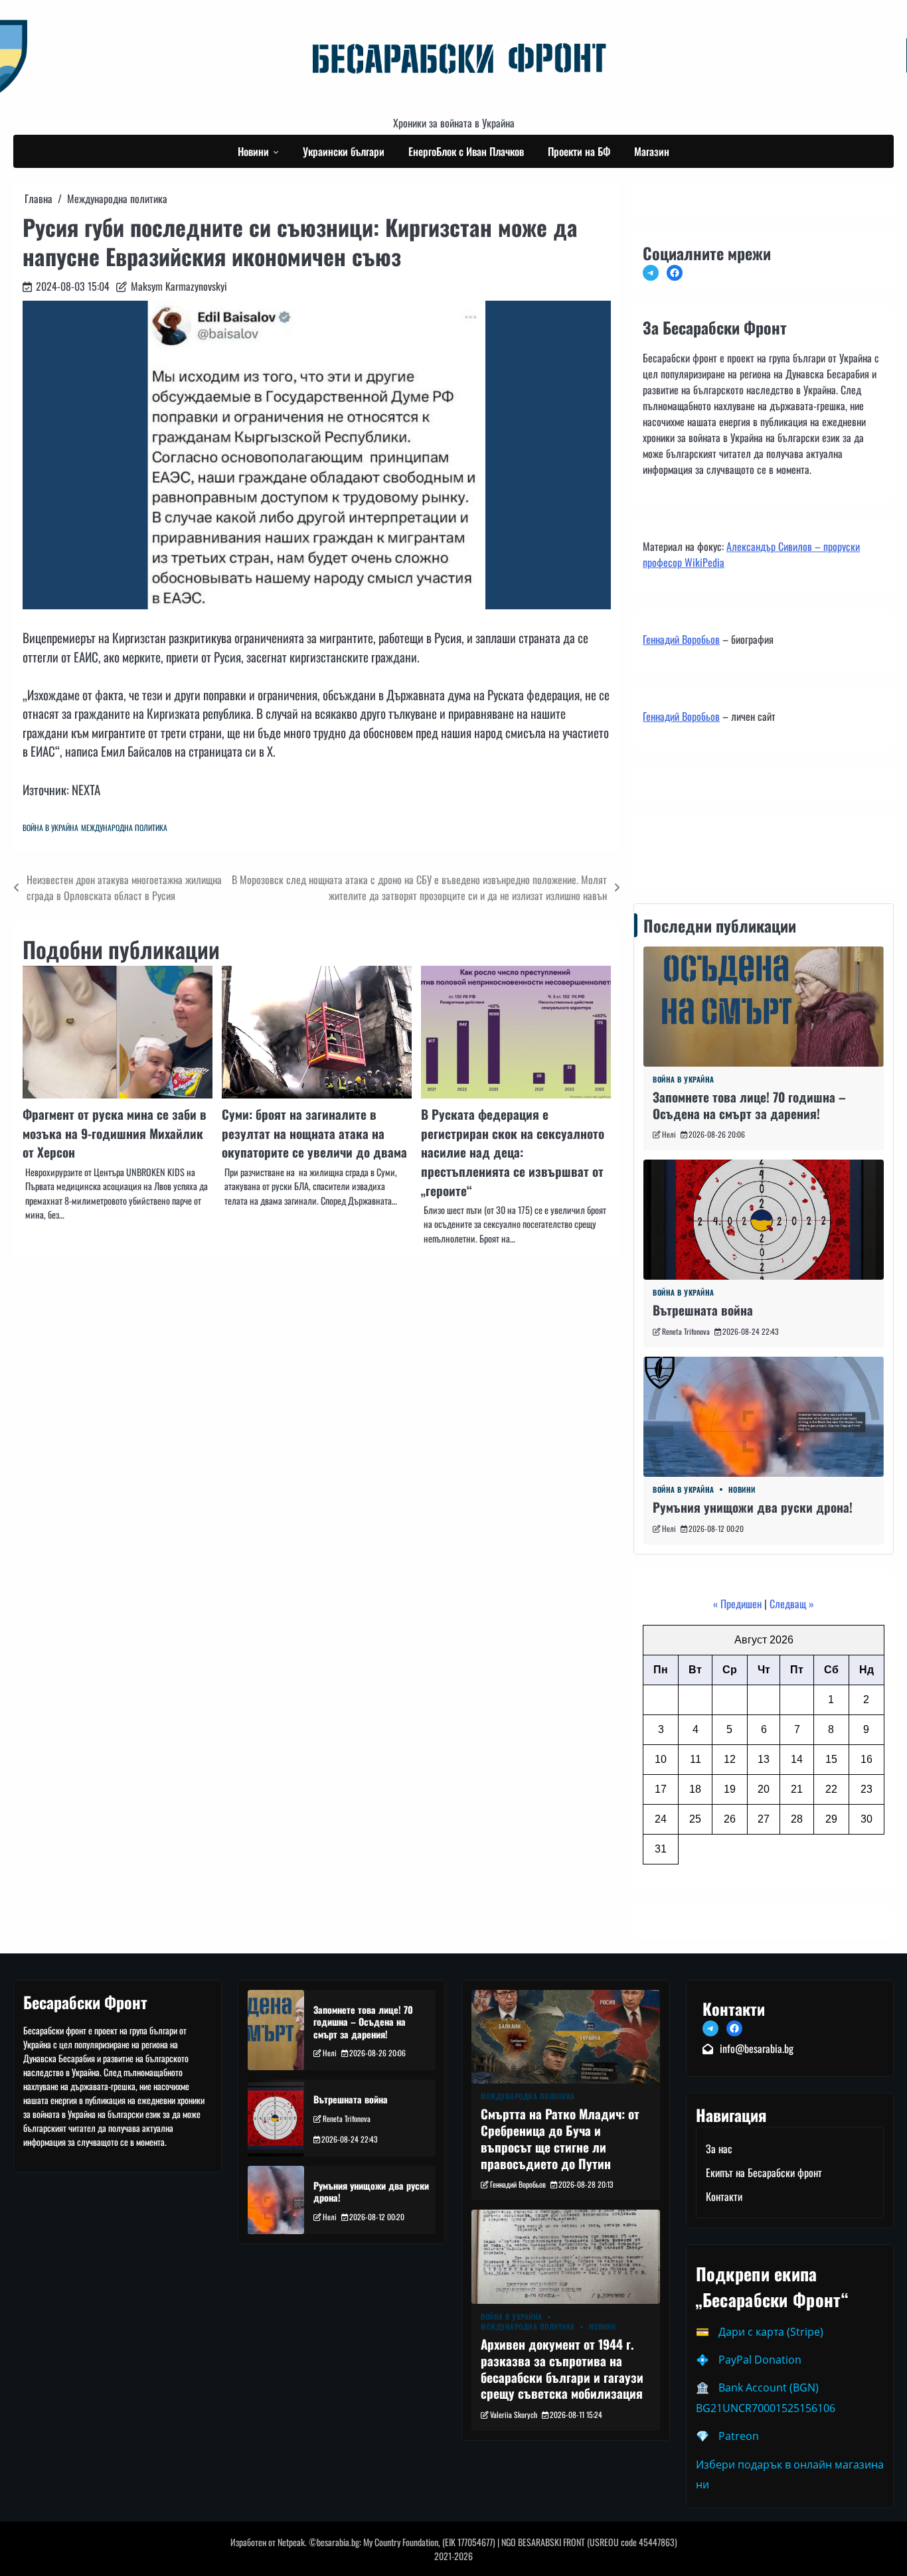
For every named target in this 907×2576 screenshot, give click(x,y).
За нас (719, 2149)
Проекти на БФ (579, 151)
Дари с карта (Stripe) (771, 2332)
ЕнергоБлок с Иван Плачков (466, 151)
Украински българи (344, 151)
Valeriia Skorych (514, 2414)
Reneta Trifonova (686, 1331)
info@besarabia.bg (757, 2048)
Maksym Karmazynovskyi (179, 286)
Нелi (669, 1134)
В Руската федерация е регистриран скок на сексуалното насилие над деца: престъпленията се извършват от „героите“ (513, 1152)
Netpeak (291, 2542)
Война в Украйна (50, 827)
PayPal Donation (760, 2360)
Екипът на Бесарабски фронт (764, 2172)
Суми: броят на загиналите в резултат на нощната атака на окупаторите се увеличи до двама (314, 1133)
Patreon (739, 2436)
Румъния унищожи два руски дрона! (753, 1507)
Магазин (652, 151)
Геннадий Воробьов (681, 639)
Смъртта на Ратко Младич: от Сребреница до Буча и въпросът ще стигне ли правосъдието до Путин (560, 2138)
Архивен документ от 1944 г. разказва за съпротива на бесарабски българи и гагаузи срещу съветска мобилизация (562, 2369)
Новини (253, 151)
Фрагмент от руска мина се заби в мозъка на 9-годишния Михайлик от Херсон (115, 1133)
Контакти (665, 848)
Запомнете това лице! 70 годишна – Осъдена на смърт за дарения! (749, 1105)
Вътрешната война (703, 1310)
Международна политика (124, 827)
